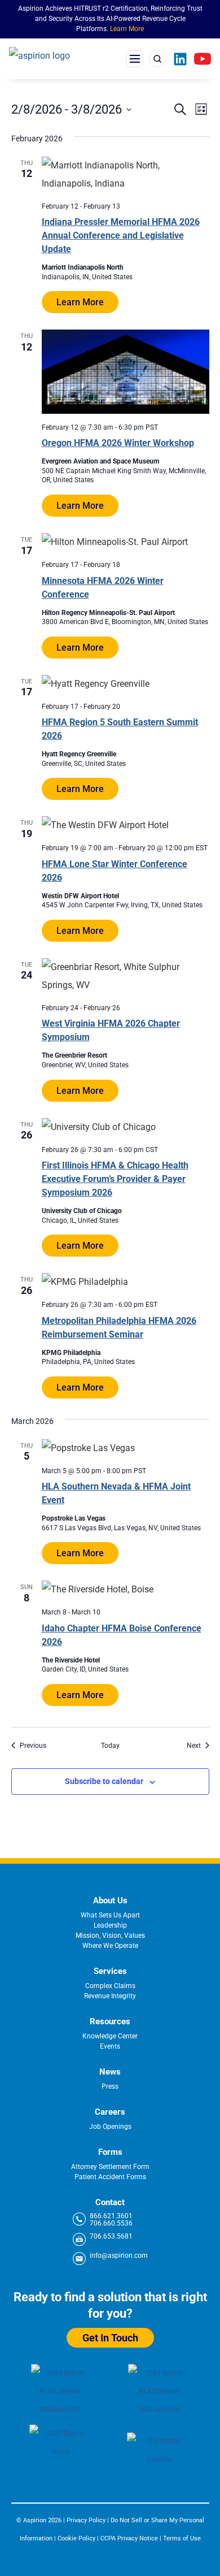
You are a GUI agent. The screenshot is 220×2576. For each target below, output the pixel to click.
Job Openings (110, 2127)
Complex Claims (110, 1986)
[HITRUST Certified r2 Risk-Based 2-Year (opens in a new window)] (160, 2456)
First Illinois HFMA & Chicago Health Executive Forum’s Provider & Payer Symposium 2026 (115, 1179)
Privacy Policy (86, 2520)
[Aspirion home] (54, 59)
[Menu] (135, 59)
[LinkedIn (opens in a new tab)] (180, 59)
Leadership (110, 1925)
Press (110, 2086)
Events (110, 2046)
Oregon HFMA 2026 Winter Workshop (118, 443)
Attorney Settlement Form (110, 2167)
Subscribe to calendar (104, 1781)
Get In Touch (110, 2338)
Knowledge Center (110, 2036)
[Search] (157, 59)
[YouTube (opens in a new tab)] (203, 59)
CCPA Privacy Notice (129, 2538)
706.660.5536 (111, 2224)
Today (110, 1746)
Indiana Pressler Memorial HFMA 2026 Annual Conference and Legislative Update (121, 235)
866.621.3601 (111, 2216)
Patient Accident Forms (110, 2177)
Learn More (127, 29)
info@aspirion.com (119, 2256)
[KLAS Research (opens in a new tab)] (160, 2392)
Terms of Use (182, 2538)
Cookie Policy (76, 2538)
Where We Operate (110, 1946)
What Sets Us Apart (110, 1915)
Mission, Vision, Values (110, 1936)
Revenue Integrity (110, 1996)
